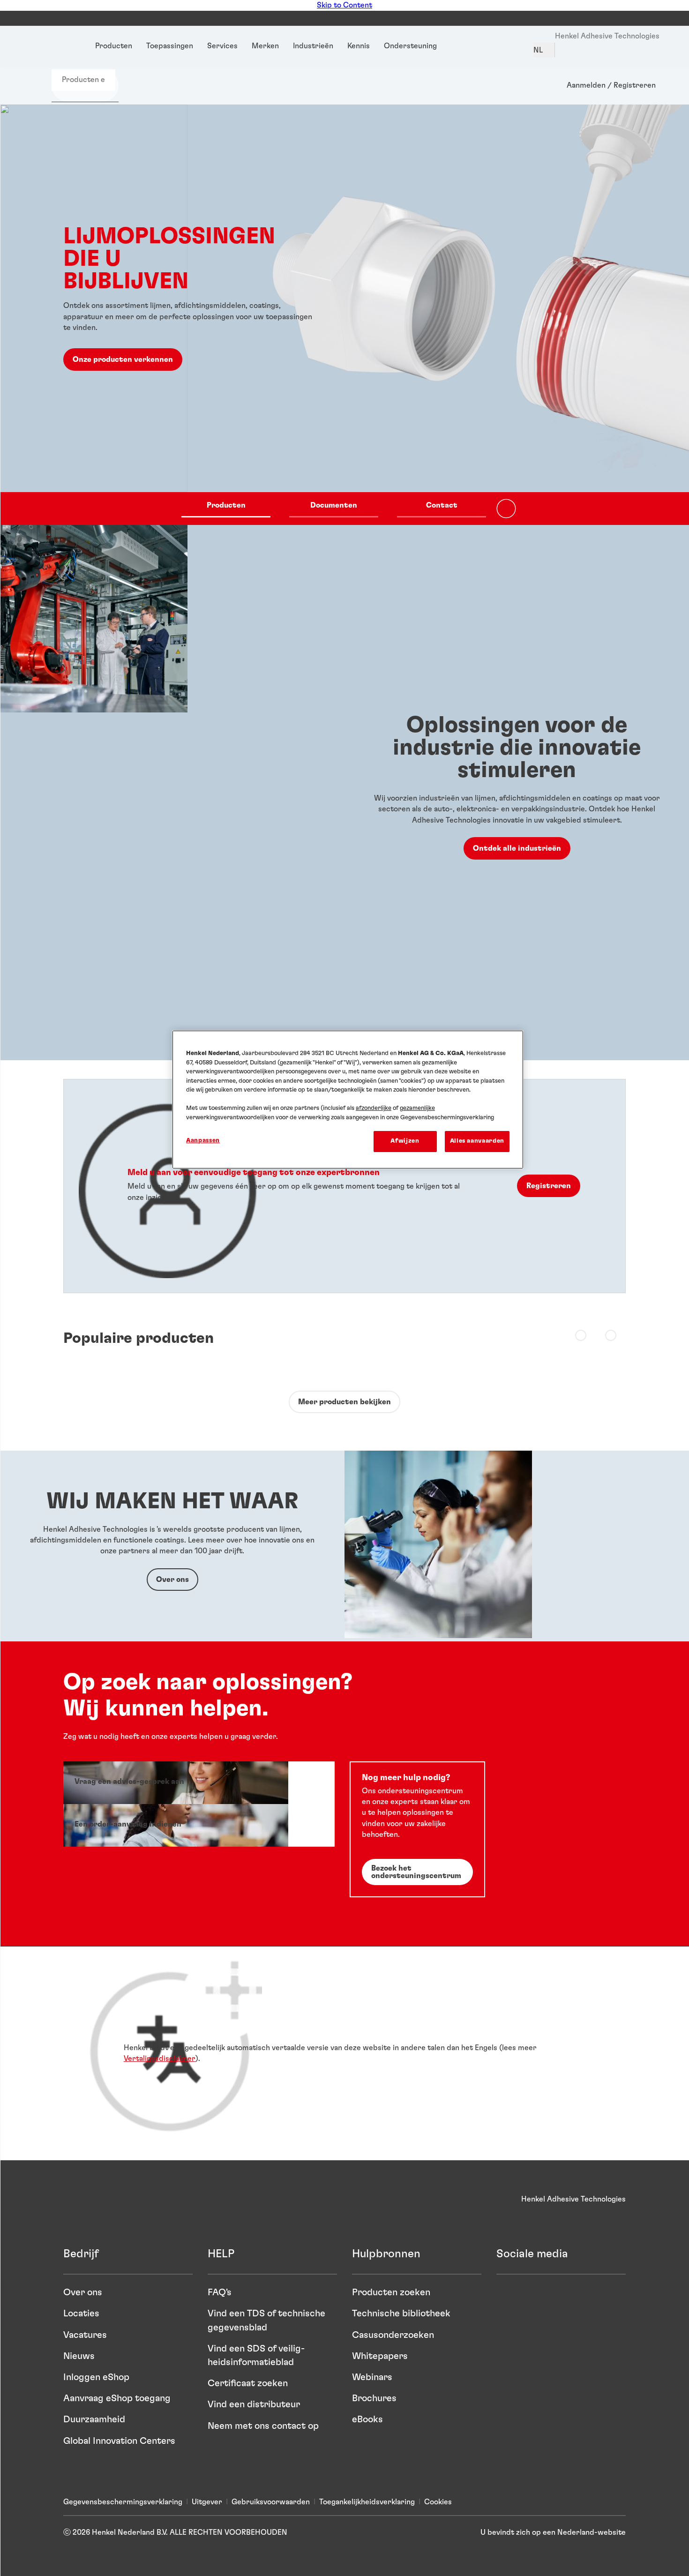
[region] (348, 1099)
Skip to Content (344, 5)
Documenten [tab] (334, 505)
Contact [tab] (442, 505)
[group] (344, 315)
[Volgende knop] (609, 1334)
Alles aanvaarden (477, 1141)
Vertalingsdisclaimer (160, 2059)
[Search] (54, 96)
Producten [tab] (226, 505)
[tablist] (334, 509)
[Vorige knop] (579, 1334)
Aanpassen (203, 1141)
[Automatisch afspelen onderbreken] (506, 509)
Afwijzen (405, 1141)
